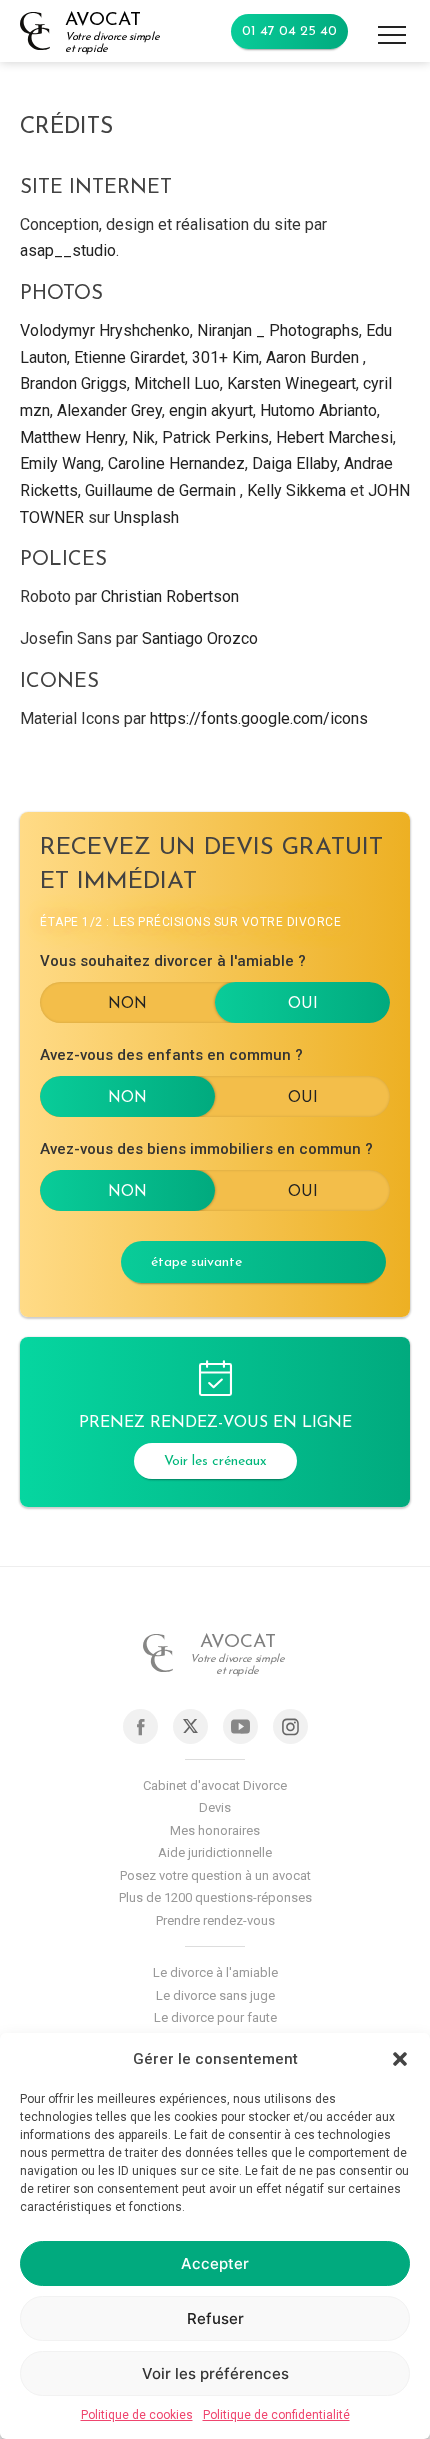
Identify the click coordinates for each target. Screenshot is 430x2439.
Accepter (215, 2263)
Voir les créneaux (215, 1461)
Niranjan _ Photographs (278, 330)
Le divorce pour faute (215, 2017)
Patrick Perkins (215, 437)
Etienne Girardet (129, 357)
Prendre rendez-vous (215, 1920)
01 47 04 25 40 (289, 31)
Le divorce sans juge (215, 1995)
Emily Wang (60, 463)
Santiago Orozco (200, 638)
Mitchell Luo (177, 383)
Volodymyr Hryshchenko (105, 330)
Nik (143, 437)
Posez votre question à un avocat (215, 1875)
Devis (215, 1807)
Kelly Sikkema (296, 490)
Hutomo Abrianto (318, 410)
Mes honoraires (215, 1830)
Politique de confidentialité (276, 2415)
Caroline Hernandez (176, 463)
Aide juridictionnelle (215, 1852)
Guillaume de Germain (160, 490)
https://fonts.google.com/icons (259, 718)
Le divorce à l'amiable (215, 1972)
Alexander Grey (109, 410)
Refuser (215, 2318)
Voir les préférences (215, 2373)
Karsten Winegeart (291, 383)
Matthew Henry (72, 437)
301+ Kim (225, 357)
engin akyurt (211, 410)
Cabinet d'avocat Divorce (215, 1785)
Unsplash (146, 517)
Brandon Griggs (73, 383)
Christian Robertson (170, 596)
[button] (400, 2059)
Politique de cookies (137, 2415)
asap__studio (68, 250)
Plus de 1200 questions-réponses (215, 1897)
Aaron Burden (312, 357)
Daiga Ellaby (294, 463)
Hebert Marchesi (334, 437)
